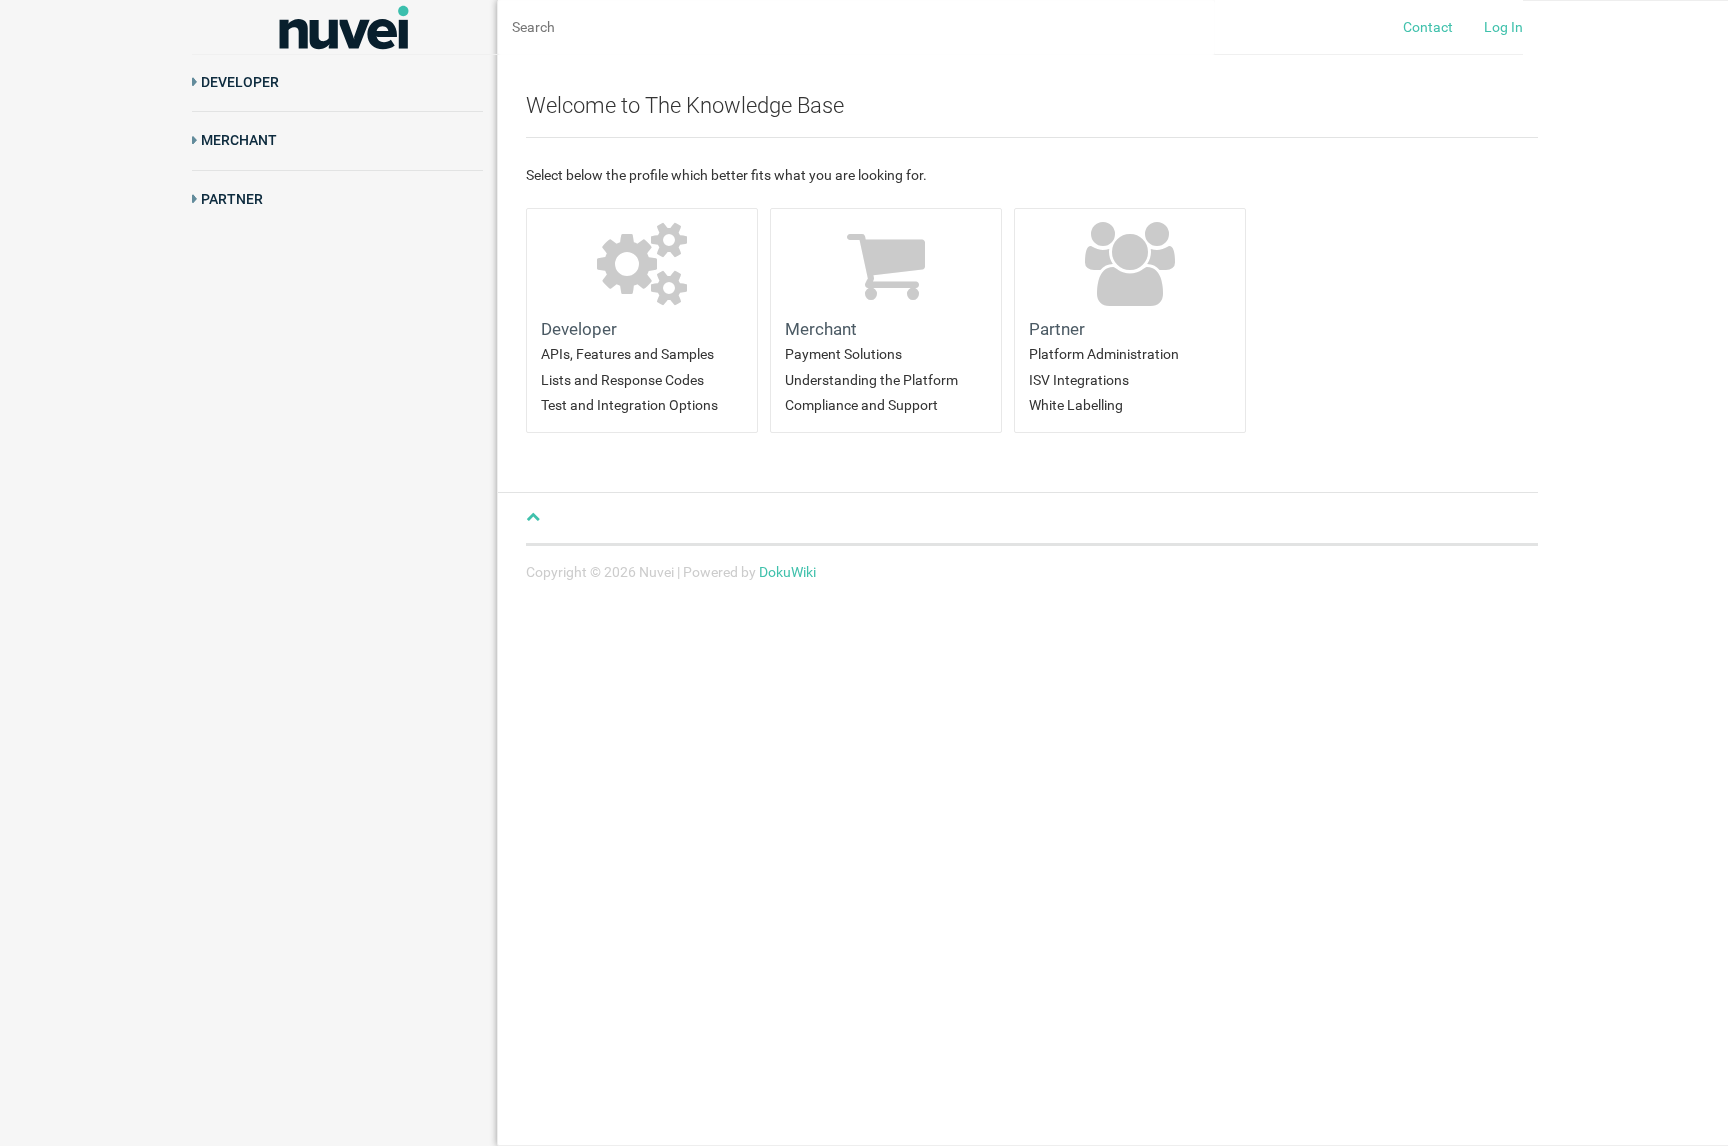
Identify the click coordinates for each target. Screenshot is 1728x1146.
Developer (240, 82)
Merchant (239, 140)
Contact (1428, 27)
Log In (1503, 27)
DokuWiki (787, 572)
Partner (232, 199)
